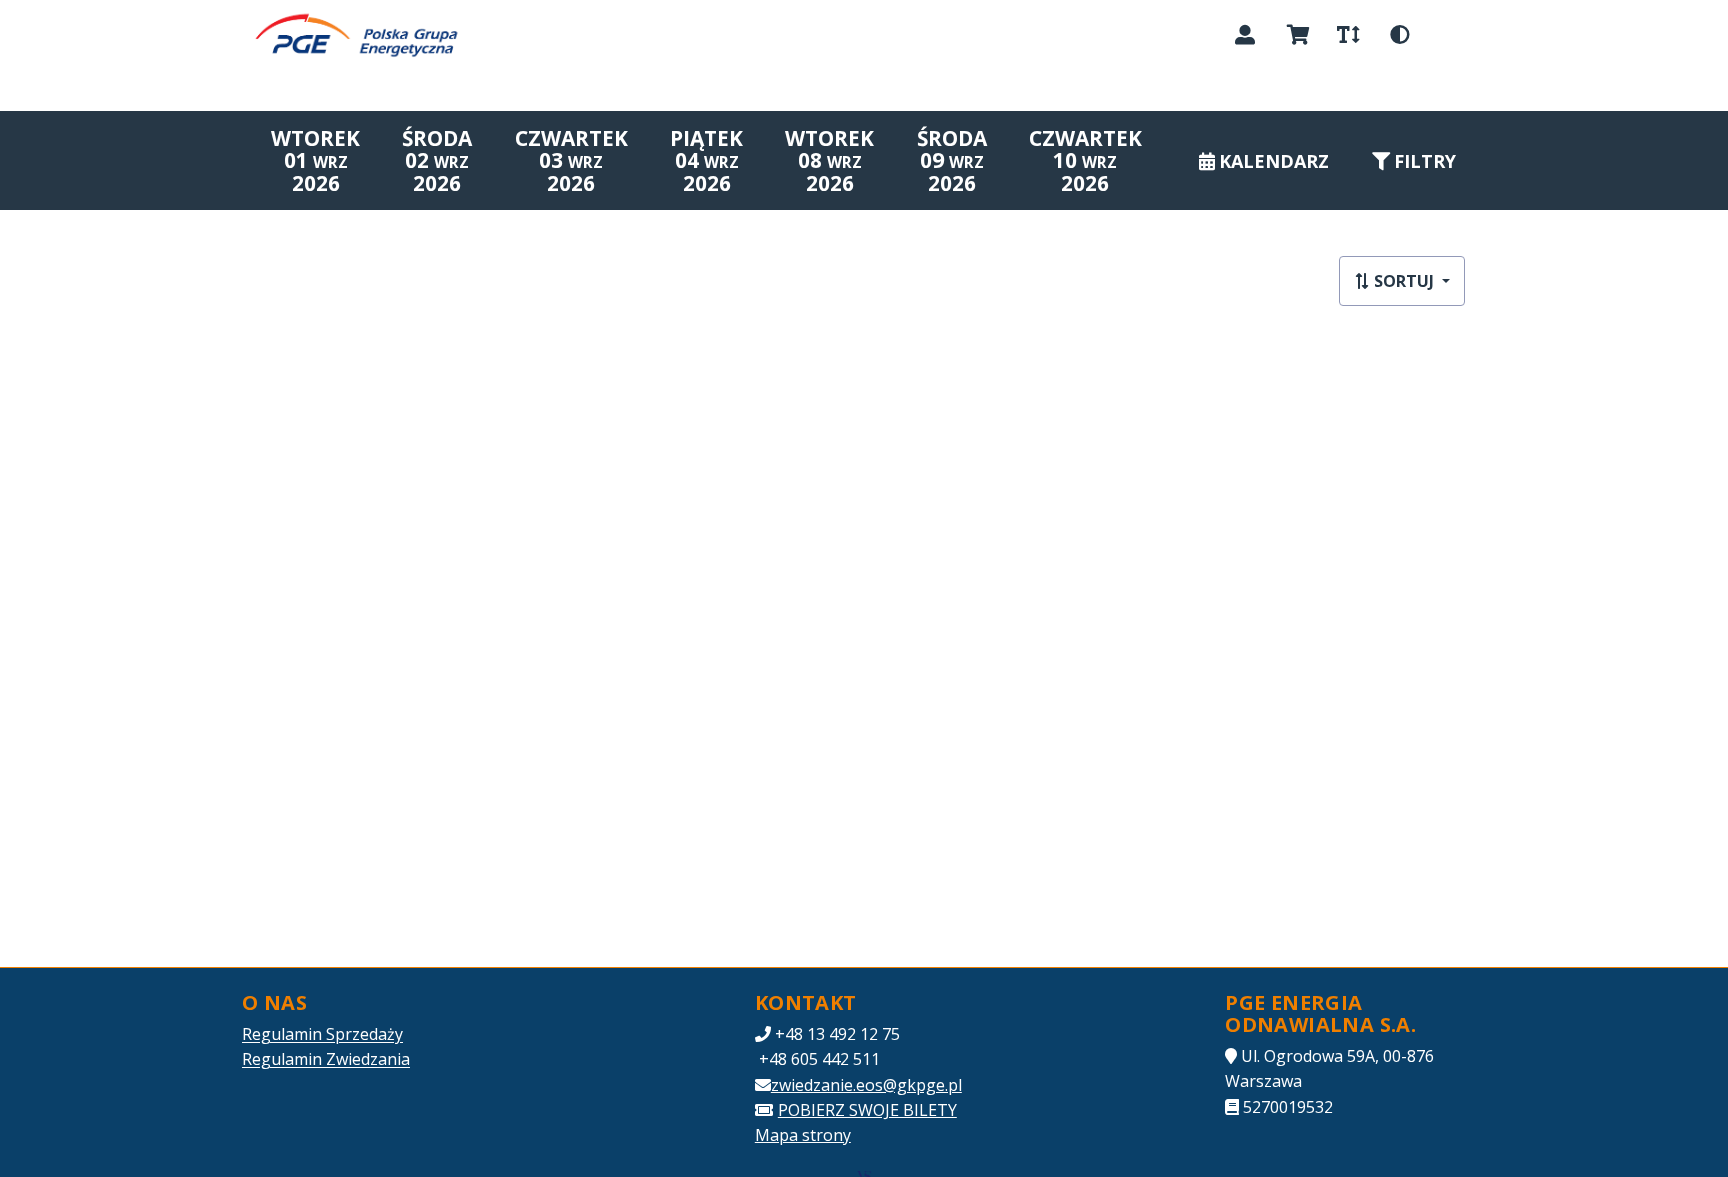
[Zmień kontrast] (1400, 35)
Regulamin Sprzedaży (322, 1034)
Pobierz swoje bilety (867, 1110)
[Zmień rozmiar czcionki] (1348, 35)
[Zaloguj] (1245, 35)
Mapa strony (803, 1135)
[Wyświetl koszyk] (1298, 35)
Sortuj (1404, 281)
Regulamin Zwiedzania (326, 1059)
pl (1449, 34)
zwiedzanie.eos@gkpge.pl (866, 1085)
